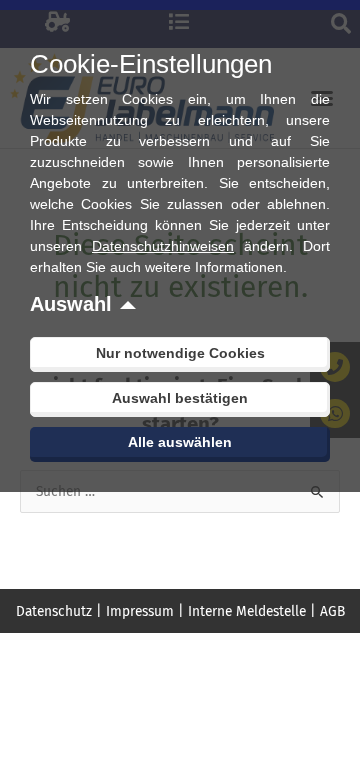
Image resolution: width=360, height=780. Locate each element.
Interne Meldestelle (247, 611)
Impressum (140, 611)
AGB (332, 611)
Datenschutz (54, 611)
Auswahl (71, 304)
